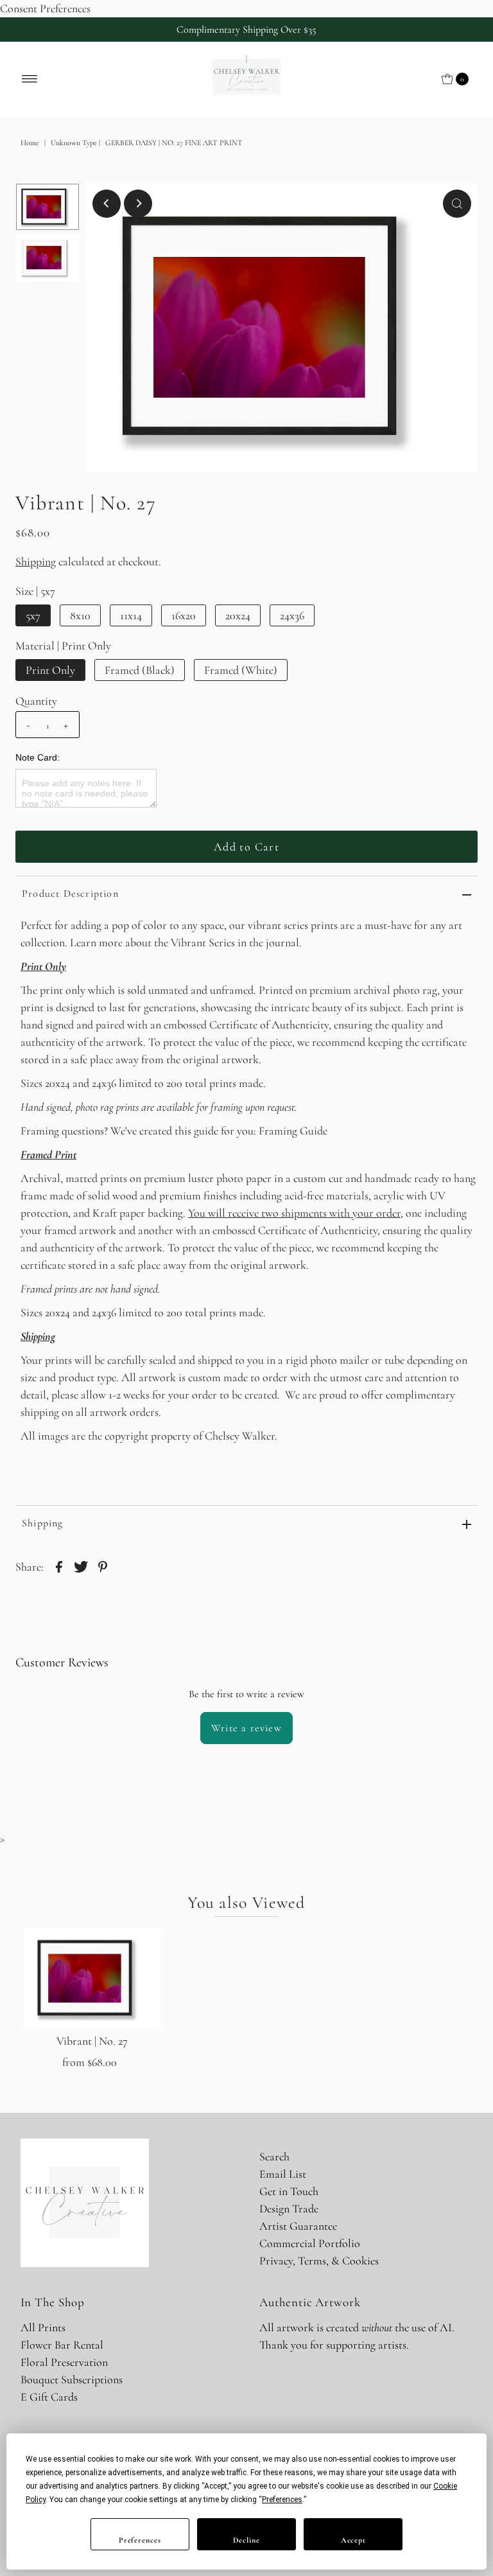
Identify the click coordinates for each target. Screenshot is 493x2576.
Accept (353, 2540)
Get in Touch (289, 2191)
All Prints (43, 2327)
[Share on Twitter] (81, 1565)
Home (30, 143)
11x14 (131, 615)
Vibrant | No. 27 (92, 2041)
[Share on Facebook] (59, 1565)
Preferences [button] (282, 2500)
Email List (283, 2174)
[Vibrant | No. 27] (92, 1978)
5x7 (33, 615)
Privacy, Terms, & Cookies (319, 2261)
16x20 (184, 615)
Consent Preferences (45, 8)
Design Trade (289, 2209)
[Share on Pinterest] (103, 1565)
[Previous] (107, 204)
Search (274, 2157)
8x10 (80, 615)
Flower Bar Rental (62, 2345)
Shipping (36, 561)
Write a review (246, 1728)
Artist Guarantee (298, 2226)
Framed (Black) (140, 670)
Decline (246, 2540)
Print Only (50, 670)
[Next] (138, 204)
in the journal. (270, 942)
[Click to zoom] (457, 204)
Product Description (70, 894)
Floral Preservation (64, 2362)
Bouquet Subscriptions (72, 2379)
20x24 (238, 615)
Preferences (140, 2540)
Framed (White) (241, 670)
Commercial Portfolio (310, 2243)
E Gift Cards (49, 2397)
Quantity (36, 701)
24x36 (292, 615)
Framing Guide (293, 1131)
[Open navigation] (30, 79)
